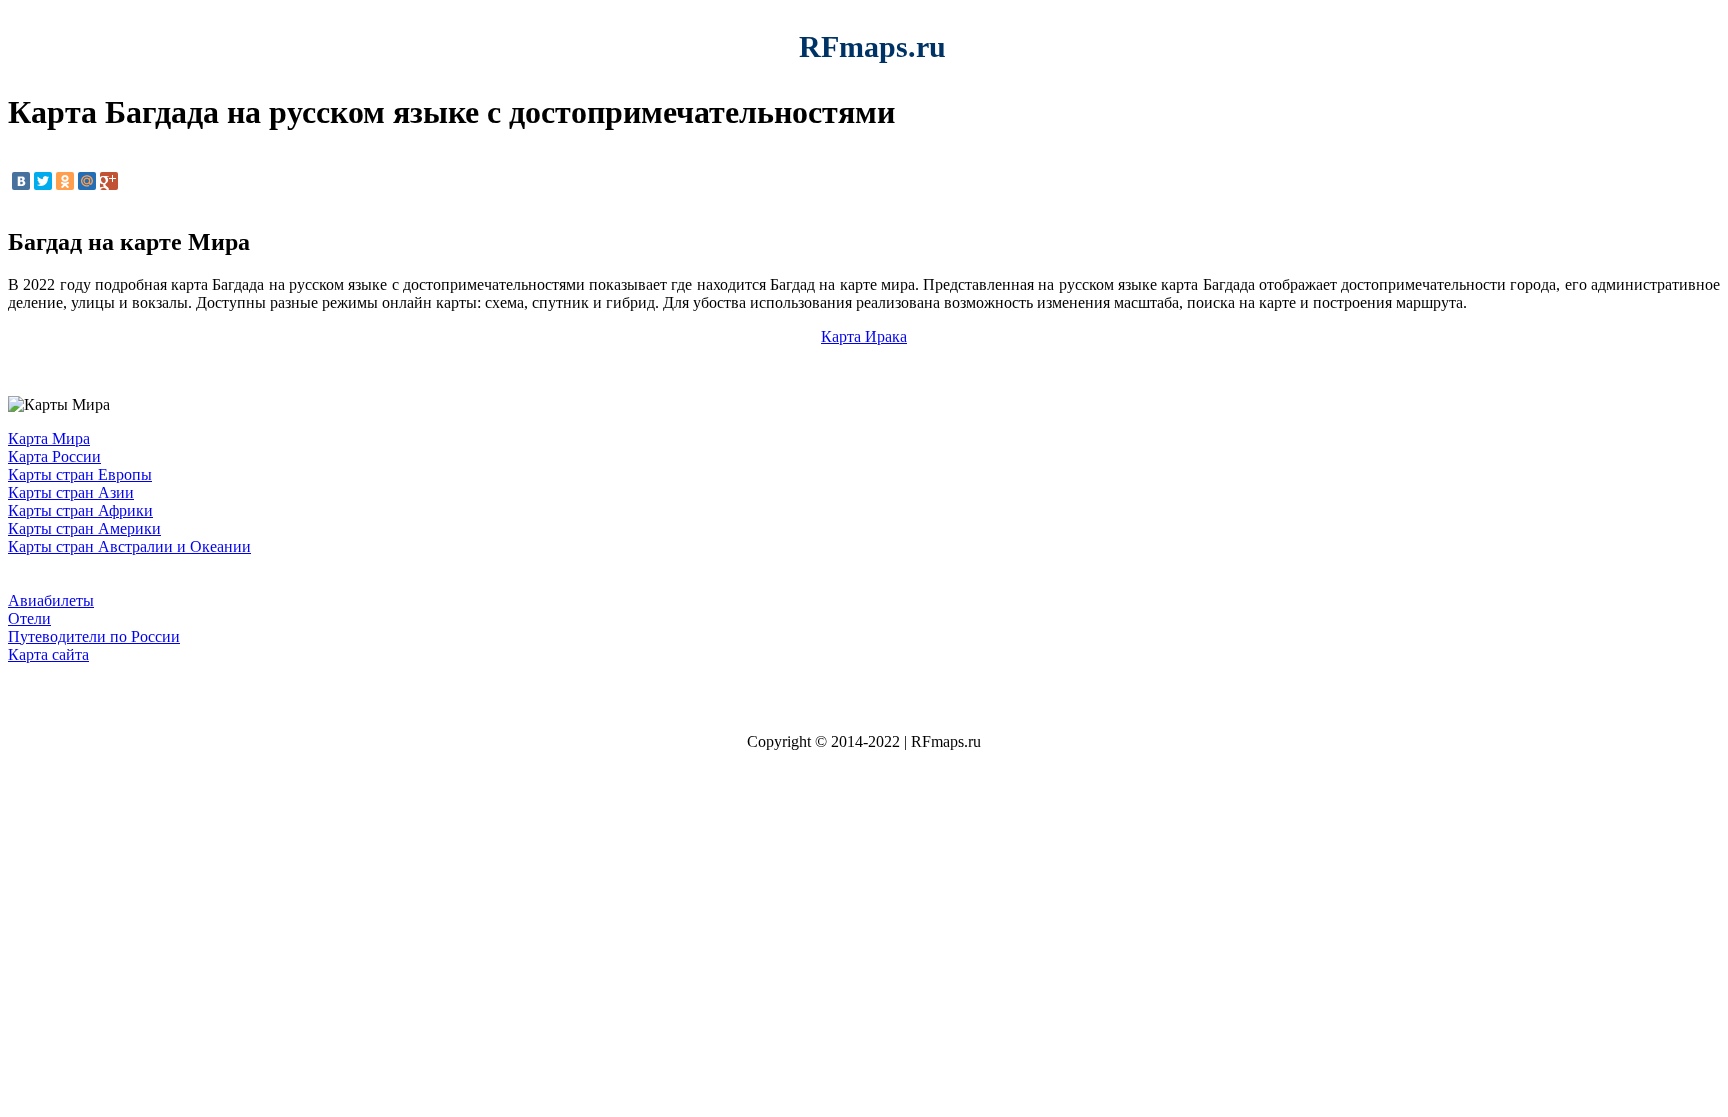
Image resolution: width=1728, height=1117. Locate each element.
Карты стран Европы (80, 474)
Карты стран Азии (71, 492)
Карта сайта (48, 654)
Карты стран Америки (84, 528)
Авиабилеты (51, 600)
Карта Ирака (864, 336)
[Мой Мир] (87, 181)
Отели (29, 618)
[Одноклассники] (65, 181)
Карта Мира (49, 438)
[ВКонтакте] (21, 181)
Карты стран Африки (80, 510)
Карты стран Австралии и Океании (129, 546)
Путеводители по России (94, 636)
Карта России (54, 456)
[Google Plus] (109, 181)
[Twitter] (43, 181)
